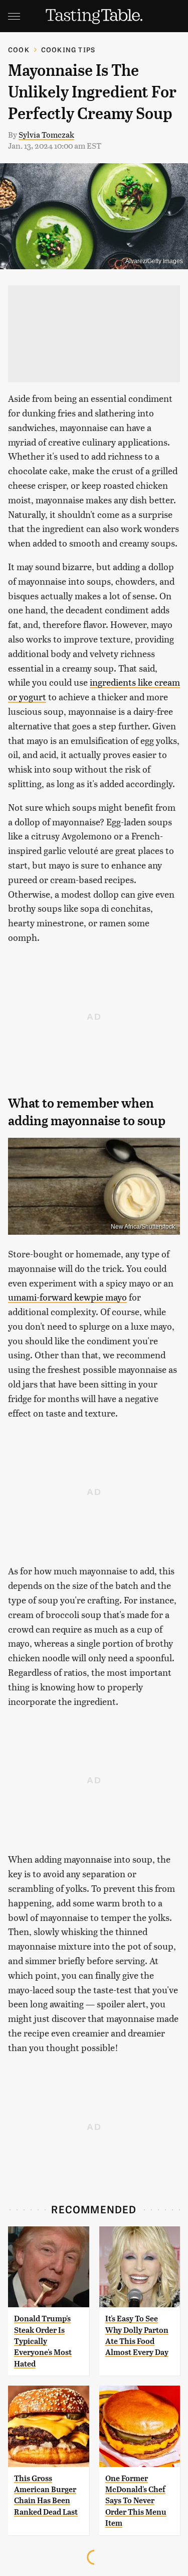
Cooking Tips (68, 49)
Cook (19, 49)
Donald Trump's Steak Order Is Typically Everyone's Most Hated (43, 2341)
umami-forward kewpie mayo (67, 1297)
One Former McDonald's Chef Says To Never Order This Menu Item (136, 2501)
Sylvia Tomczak (46, 134)
